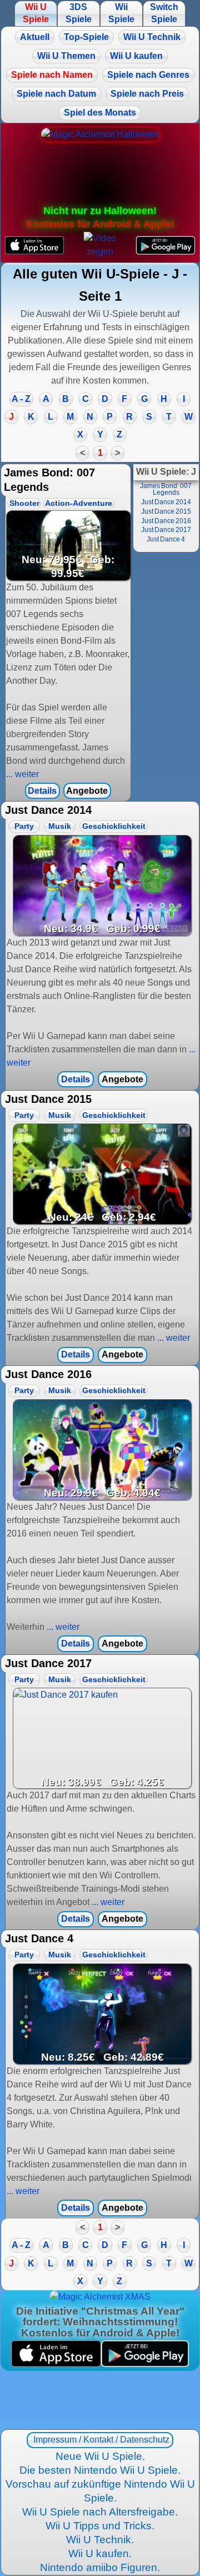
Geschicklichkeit (114, 826)
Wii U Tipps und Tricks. (100, 2526)
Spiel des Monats (100, 113)
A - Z (21, 399)
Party (24, 826)
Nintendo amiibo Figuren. (100, 2567)
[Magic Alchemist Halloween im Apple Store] (34, 245)
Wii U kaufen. (100, 2553)
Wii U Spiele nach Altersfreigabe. (100, 2512)
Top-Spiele (86, 37)
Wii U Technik (152, 37)
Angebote (87, 791)
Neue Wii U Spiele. (100, 2456)
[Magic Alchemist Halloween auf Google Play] (166, 245)
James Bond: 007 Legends (166, 489)
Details (42, 791)
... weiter (22, 774)
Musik (60, 826)
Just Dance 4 (166, 539)
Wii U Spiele (36, 13)
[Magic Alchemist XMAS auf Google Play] (145, 2364)
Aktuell (35, 37)
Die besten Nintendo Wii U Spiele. (100, 2470)
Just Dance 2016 (166, 521)
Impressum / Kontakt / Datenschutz (100, 2440)
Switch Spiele (164, 13)
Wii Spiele (121, 13)
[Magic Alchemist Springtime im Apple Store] (56, 2364)
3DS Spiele (79, 13)
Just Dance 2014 (166, 502)
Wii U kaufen (136, 56)
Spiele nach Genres (148, 75)
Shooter (24, 503)
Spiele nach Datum (56, 94)
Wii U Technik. (100, 2540)
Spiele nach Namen (52, 75)
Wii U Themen (66, 56)
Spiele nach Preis (147, 94)
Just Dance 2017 (166, 530)
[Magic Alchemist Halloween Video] (100, 245)
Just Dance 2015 (166, 511)
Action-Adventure (79, 503)
